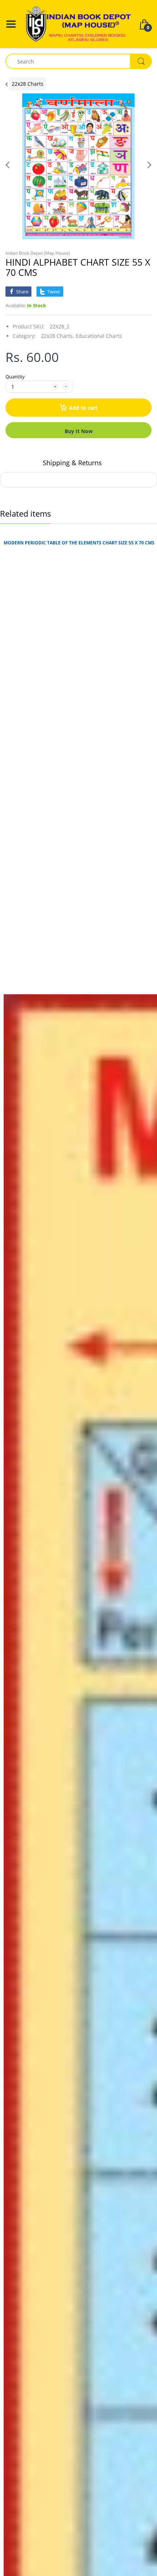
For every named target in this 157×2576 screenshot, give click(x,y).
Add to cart (83, 408)
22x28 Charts (28, 84)
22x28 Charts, (58, 336)
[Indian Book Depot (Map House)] (78, 24)
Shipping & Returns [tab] (72, 463)
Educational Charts (99, 336)
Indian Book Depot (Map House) (38, 253)
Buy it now (79, 431)
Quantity (15, 377)
